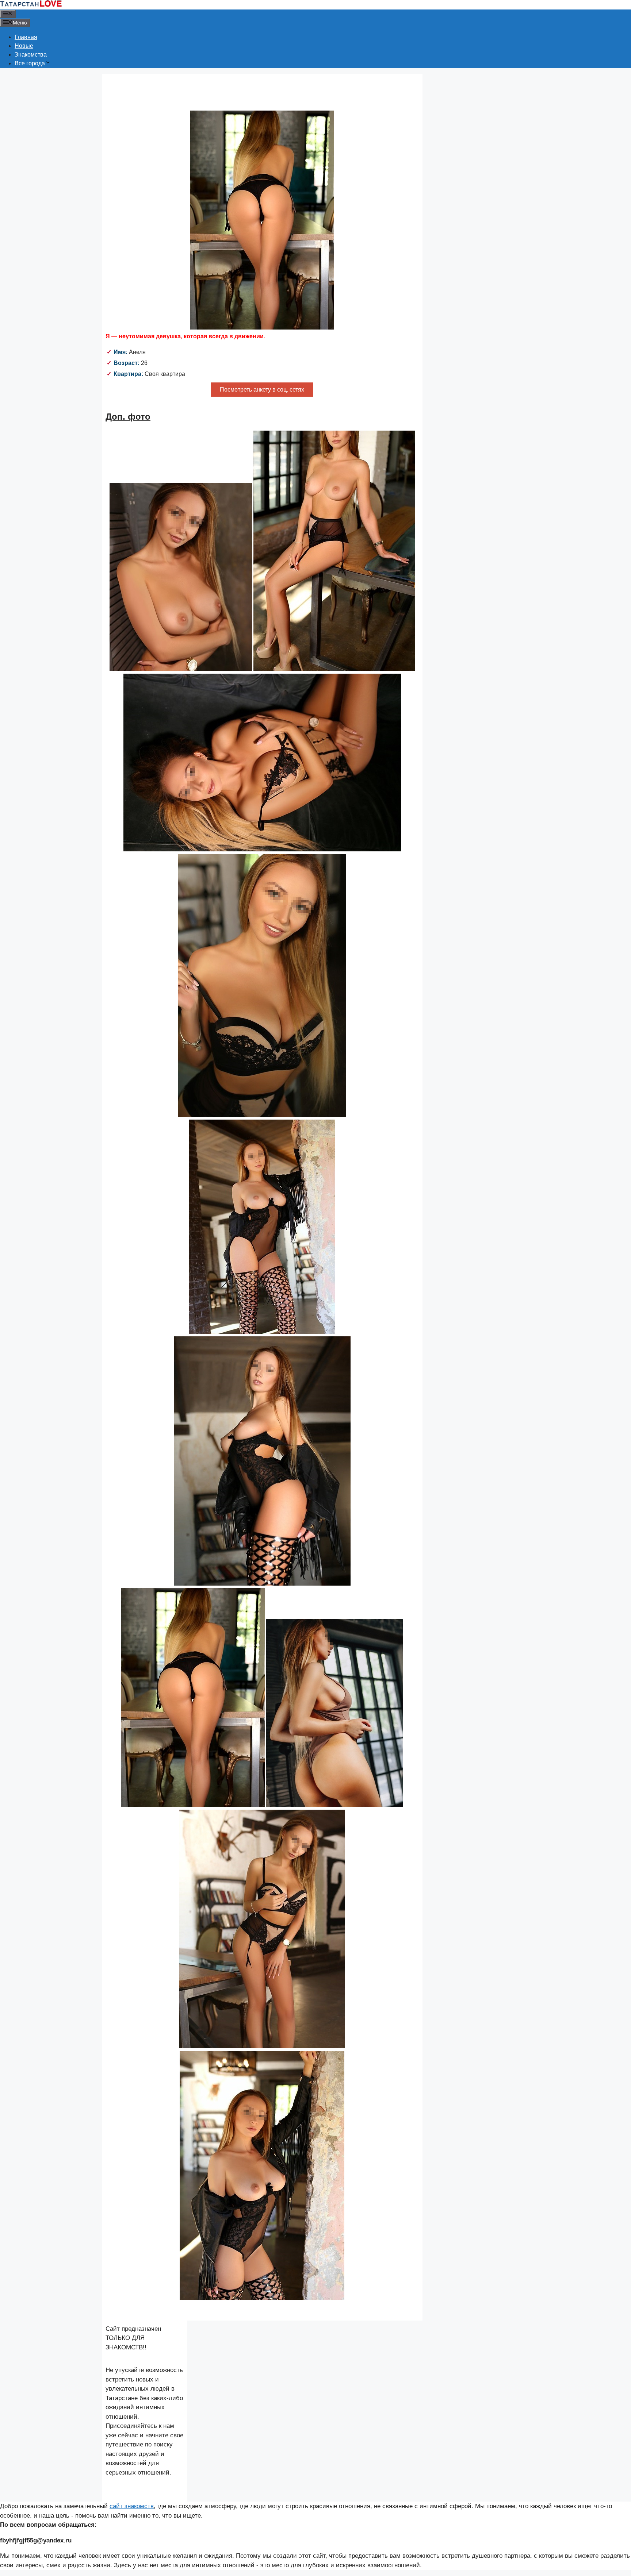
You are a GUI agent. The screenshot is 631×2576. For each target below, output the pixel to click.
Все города (30, 63)
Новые (24, 46)
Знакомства (31, 55)
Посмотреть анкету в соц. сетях (262, 390)
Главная (26, 37)
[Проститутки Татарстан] (31, 5)
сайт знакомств (132, 2506)
